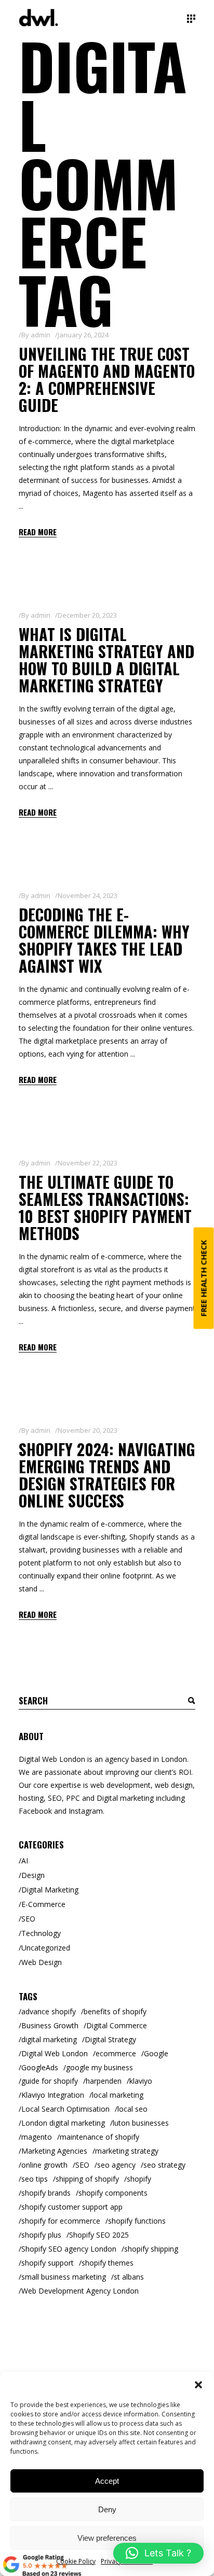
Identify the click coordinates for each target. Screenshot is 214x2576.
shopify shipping (151, 2249)
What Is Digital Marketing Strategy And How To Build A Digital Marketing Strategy (106, 660)
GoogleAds (40, 2067)
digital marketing (49, 2039)
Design (33, 1875)
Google (156, 2053)
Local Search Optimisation (65, 2109)
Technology (41, 1933)
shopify (139, 2179)
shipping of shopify (87, 2179)
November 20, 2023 (88, 1430)
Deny (107, 2509)
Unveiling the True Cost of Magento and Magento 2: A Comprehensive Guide (107, 379)
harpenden (104, 2081)
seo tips (35, 2179)
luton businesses (141, 2123)
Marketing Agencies (54, 2151)
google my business (99, 2067)
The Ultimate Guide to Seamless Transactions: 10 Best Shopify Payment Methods (105, 1207)
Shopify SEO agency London (69, 2249)
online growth (44, 2165)
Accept (107, 2481)
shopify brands (46, 2193)
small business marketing (64, 2277)
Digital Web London (55, 2053)
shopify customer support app (72, 2207)
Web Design (42, 1962)
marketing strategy (127, 2151)
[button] (198, 2385)
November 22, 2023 (88, 1163)
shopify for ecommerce (61, 2221)
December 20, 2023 (87, 615)
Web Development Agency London (80, 2291)
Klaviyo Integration (53, 2095)
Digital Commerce (117, 2025)
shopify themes (108, 2263)
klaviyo (141, 2081)
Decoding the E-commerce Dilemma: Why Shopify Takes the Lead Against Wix (104, 940)
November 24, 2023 (88, 895)
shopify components (113, 2193)
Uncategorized (46, 1948)
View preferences (107, 2538)
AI (25, 1861)
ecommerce (116, 2053)
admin (41, 335)
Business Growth (50, 2025)
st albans (129, 2277)
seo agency (116, 2165)
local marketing (118, 2095)
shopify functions (137, 2221)
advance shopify (49, 2011)
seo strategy (164, 2165)
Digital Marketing (50, 1890)
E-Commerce (43, 1904)
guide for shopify (50, 2081)
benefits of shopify (115, 2011)
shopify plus (41, 2235)
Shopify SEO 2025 (99, 2235)
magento (37, 2137)
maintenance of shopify (99, 2137)
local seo (132, 2109)
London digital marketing (63, 2123)
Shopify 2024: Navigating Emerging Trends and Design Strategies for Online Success (107, 1475)
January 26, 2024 (83, 335)
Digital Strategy (110, 2039)
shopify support (48, 2263)
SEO (28, 1919)
